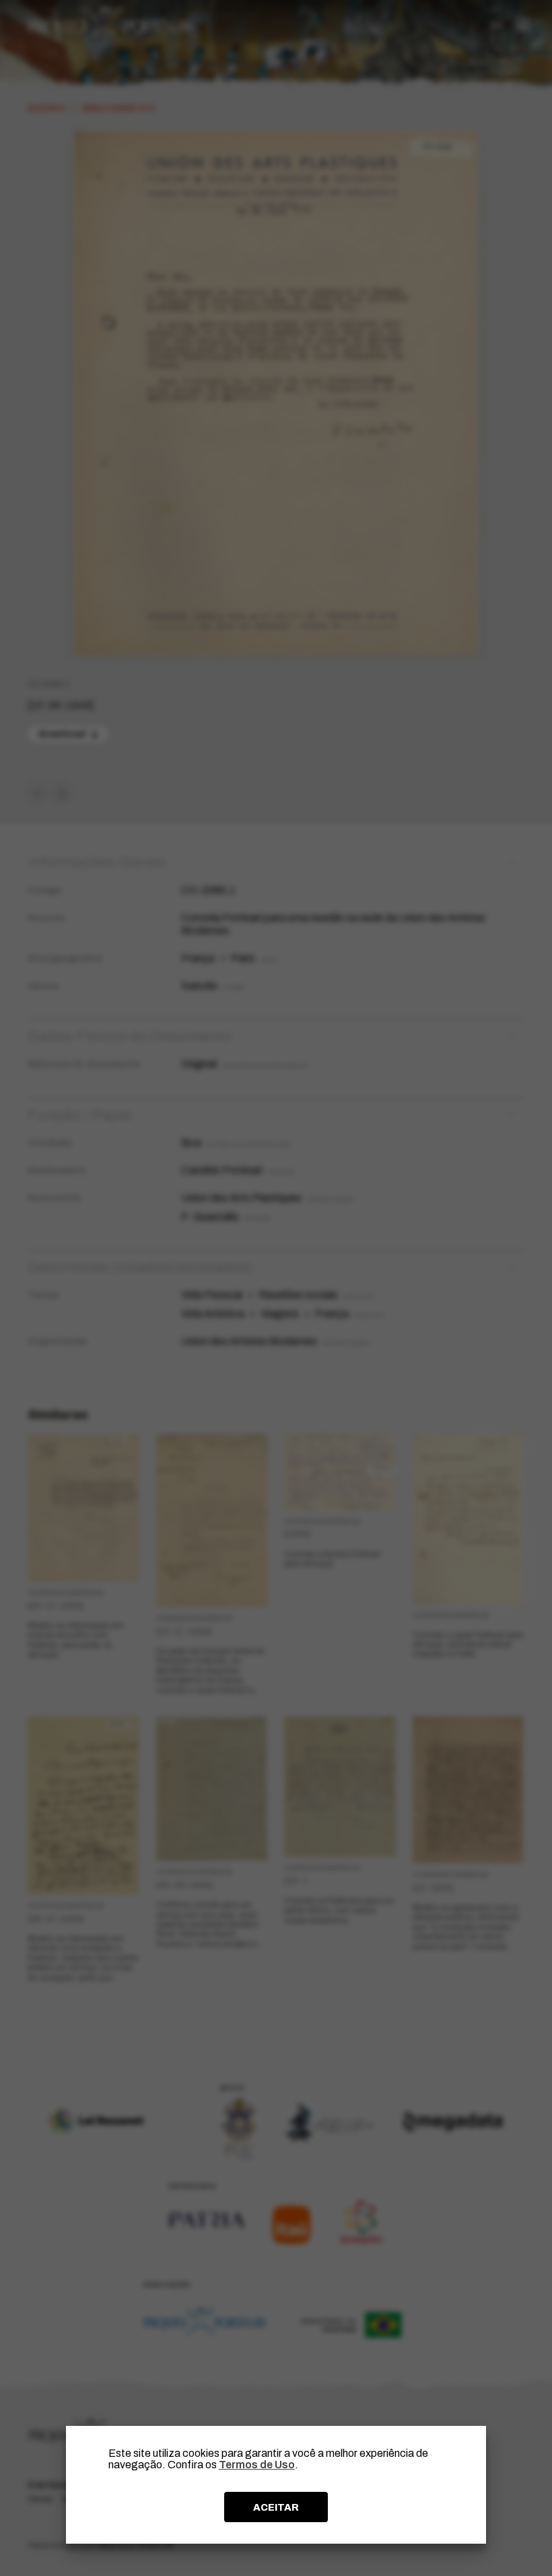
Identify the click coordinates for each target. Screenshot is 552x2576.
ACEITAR (276, 2507)
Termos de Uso (257, 2465)
